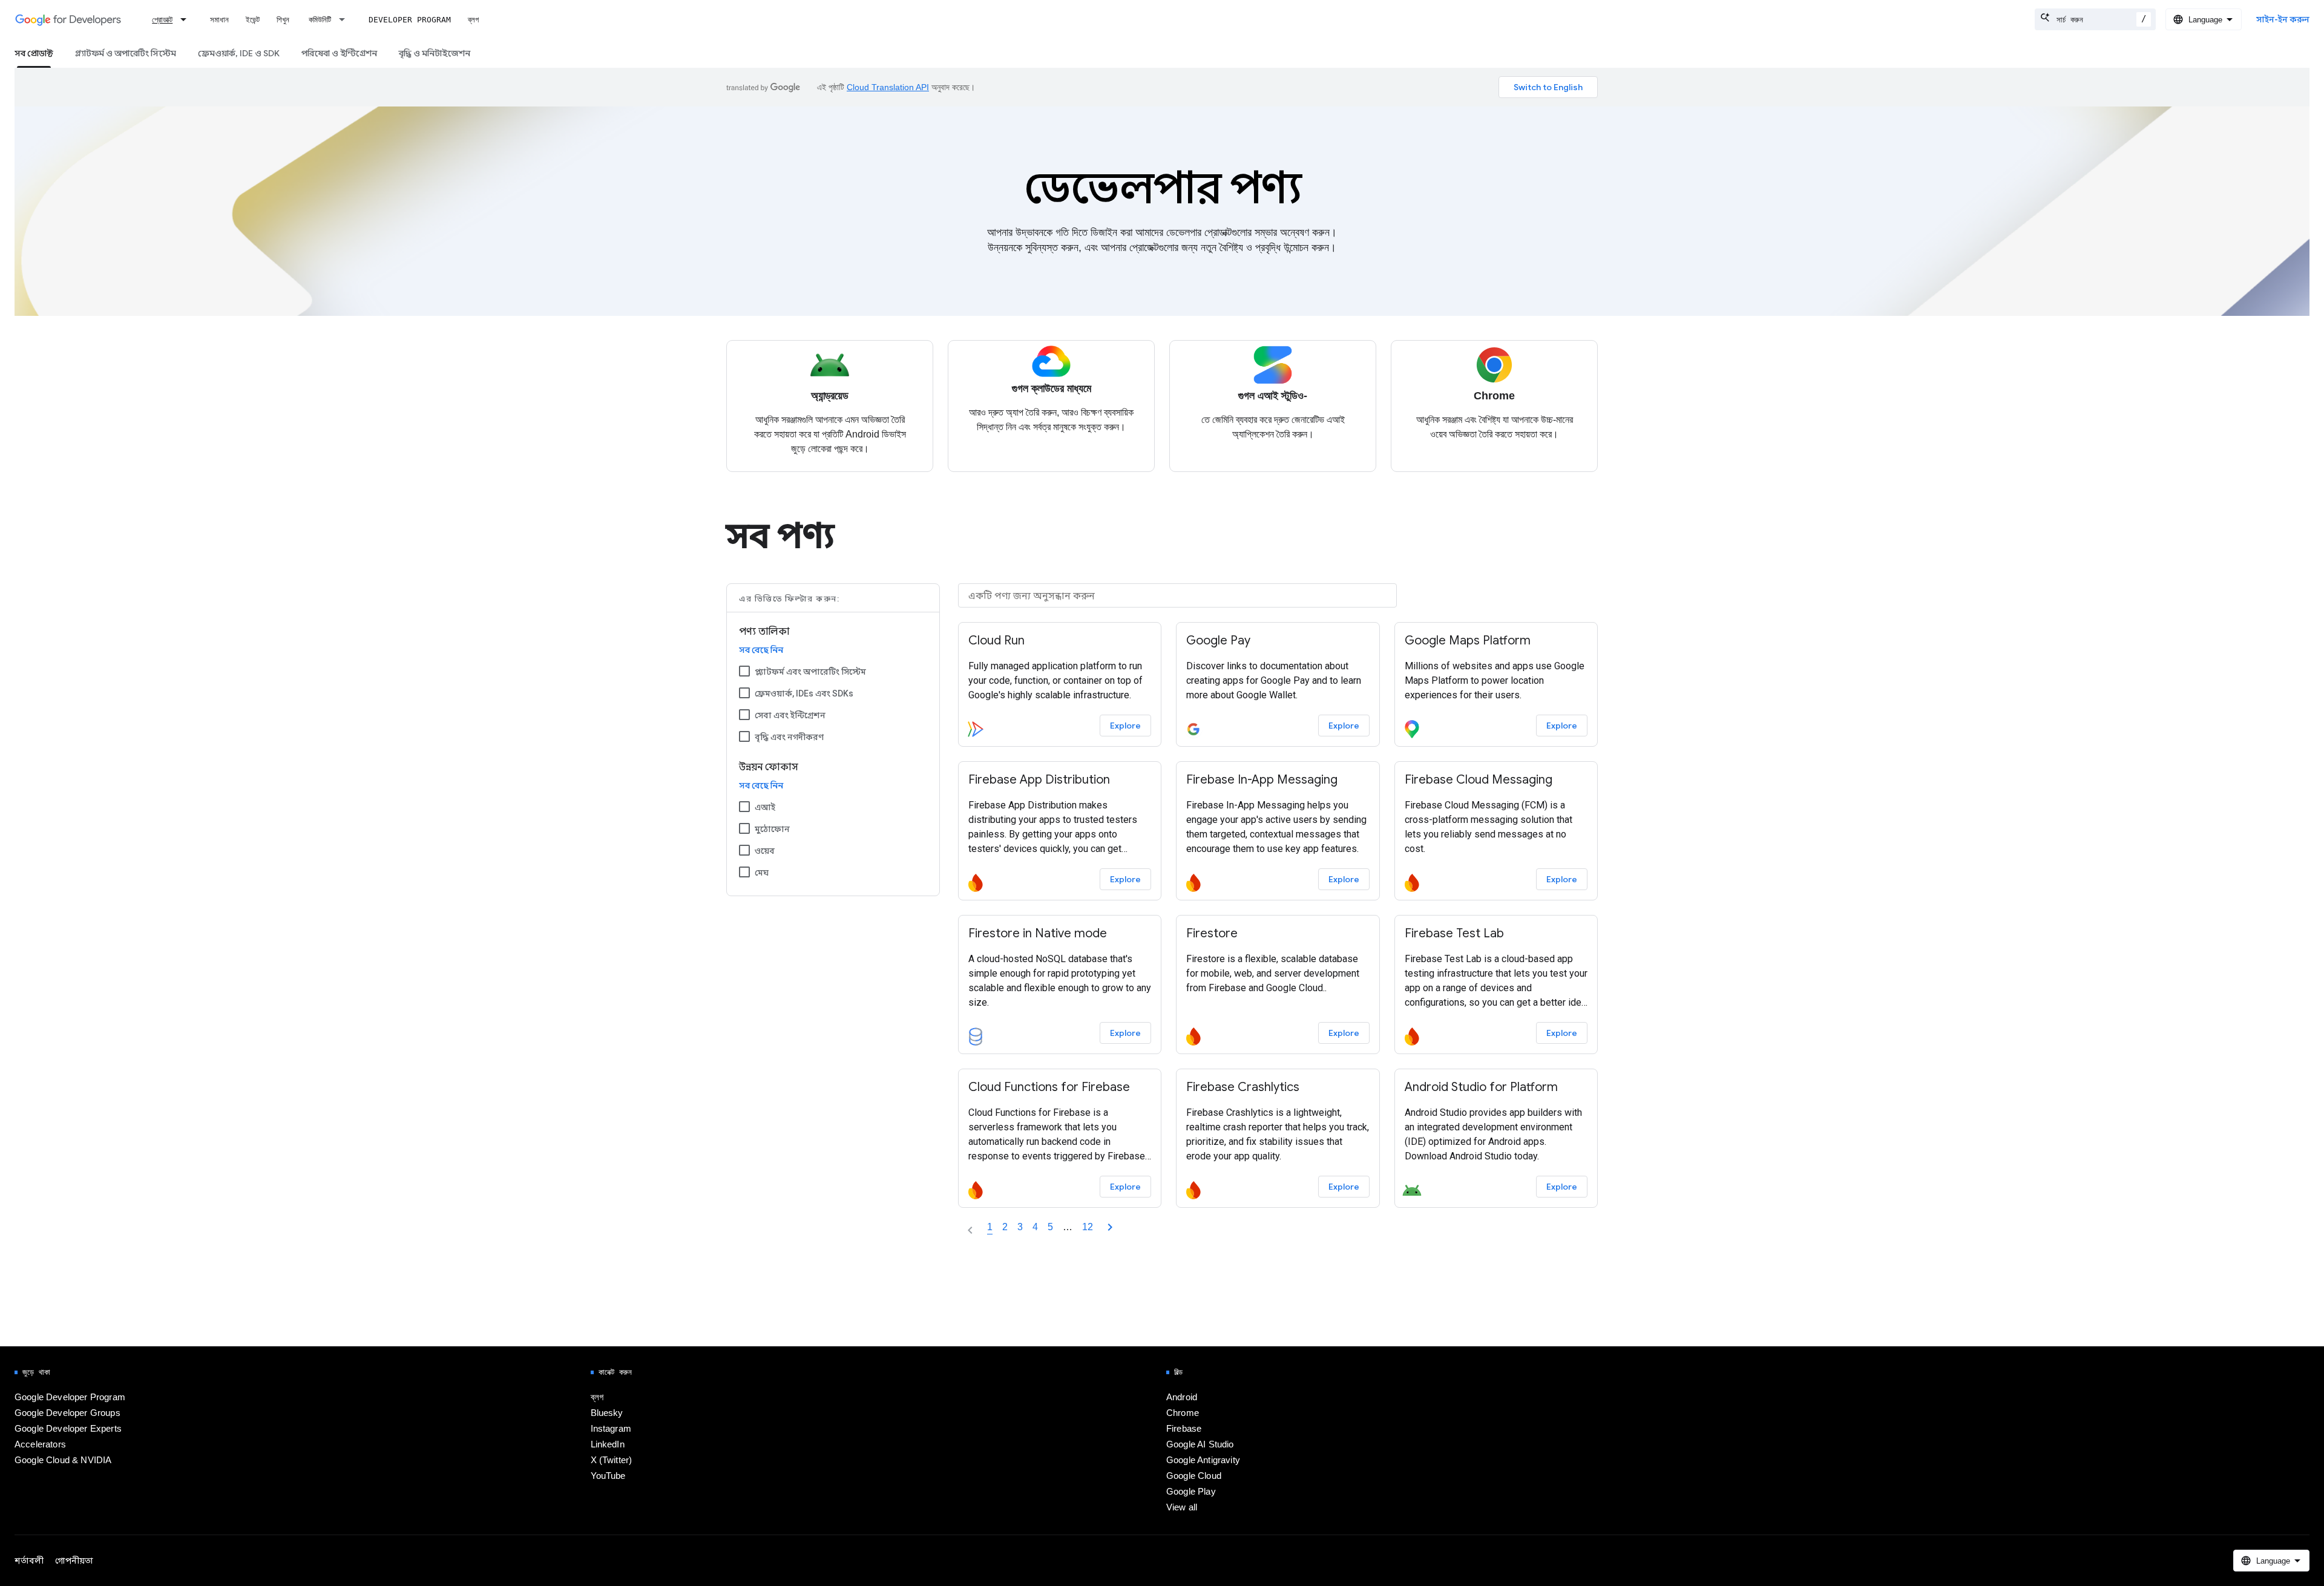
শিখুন (283, 20)
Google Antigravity (1203, 1460)
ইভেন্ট (253, 20)
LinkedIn (608, 1444)
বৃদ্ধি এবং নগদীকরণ (789, 737)
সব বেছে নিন (761, 650)
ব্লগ (473, 20)
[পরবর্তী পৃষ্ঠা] (1110, 1227)
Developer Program (410, 20)
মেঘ (762, 873)
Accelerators (40, 1444)
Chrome (1183, 1413)
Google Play (1191, 1492)
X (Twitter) (612, 1460)
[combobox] (2095, 19)
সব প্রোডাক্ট (34, 53)
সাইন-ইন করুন (2283, 19)
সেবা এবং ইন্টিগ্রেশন (790, 715)
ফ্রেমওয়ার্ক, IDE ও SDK (239, 53)
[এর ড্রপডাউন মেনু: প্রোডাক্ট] (187, 19)
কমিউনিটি (320, 20)
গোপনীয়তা (74, 1561)
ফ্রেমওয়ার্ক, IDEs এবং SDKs (804, 693)
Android (1182, 1397)
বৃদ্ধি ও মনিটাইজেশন (435, 53)
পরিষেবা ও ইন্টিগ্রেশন (339, 53)
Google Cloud (1194, 1476)
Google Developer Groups (67, 1413)
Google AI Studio (1200, 1444)
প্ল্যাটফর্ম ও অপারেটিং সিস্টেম (126, 53)
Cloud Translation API (888, 87)
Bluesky (607, 1413)
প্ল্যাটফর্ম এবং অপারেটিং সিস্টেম (810, 672)
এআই (765, 807)
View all (1182, 1507)
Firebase (1184, 1429)
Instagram (611, 1429)
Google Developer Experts (68, 1429)
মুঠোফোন (772, 829)
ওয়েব (765, 851)
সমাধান (219, 20)
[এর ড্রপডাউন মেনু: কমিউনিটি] (346, 19)
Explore (1125, 726)
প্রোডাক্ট (162, 20)
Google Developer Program (70, 1397)
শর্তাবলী (29, 1561)
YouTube (608, 1476)
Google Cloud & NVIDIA (63, 1460)
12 (1088, 1227)
